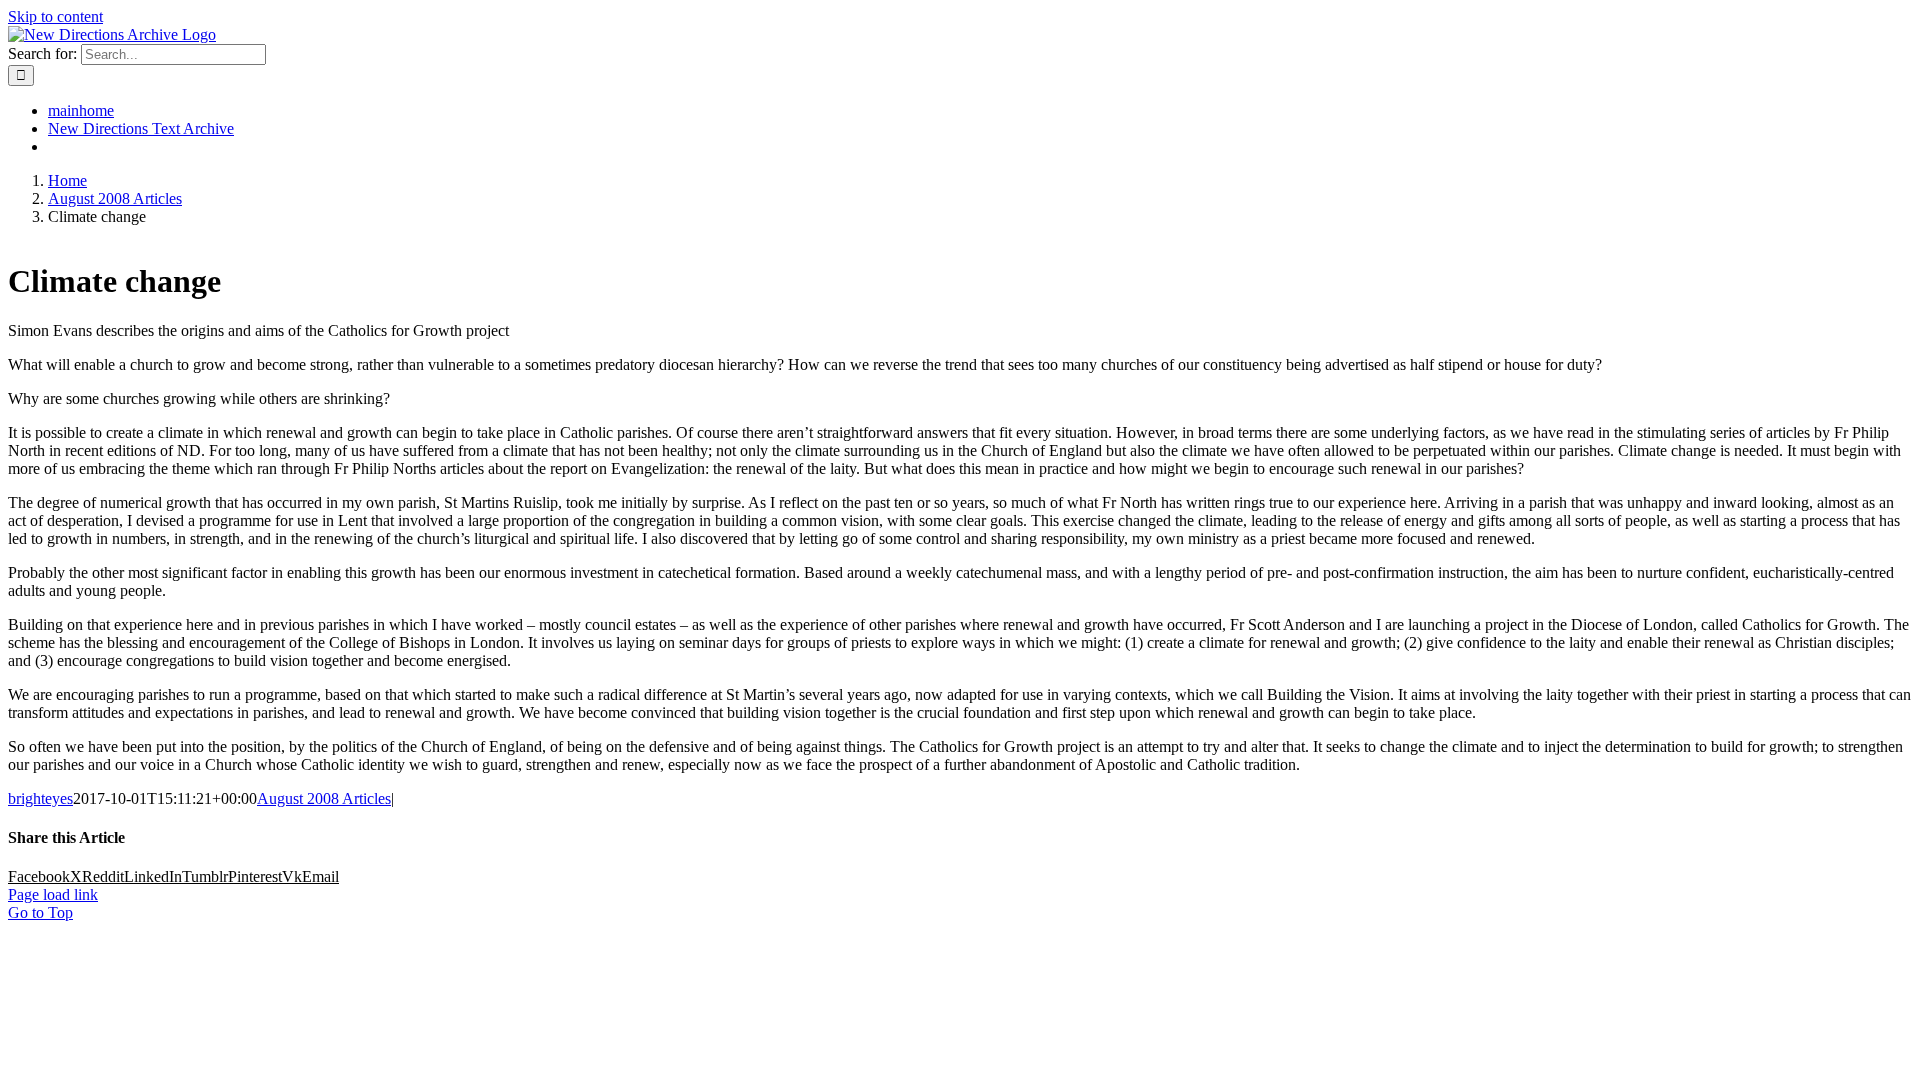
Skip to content (55, 16)
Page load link (53, 894)
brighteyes (40, 798)
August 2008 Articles (324, 798)
